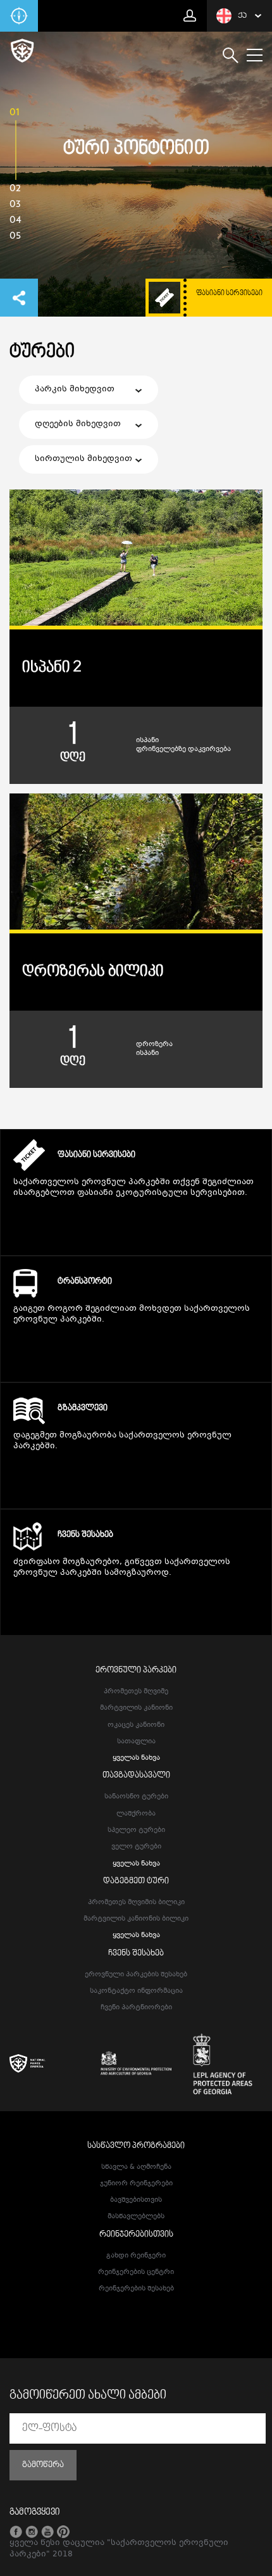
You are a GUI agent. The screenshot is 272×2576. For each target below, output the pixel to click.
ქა (242, 16)
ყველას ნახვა (136, 1758)
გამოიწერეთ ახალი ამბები (88, 2396)
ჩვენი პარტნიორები (136, 2008)
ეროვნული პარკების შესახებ (136, 1975)
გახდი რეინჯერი (136, 2256)
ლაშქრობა (136, 1814)
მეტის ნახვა (136, 1228)
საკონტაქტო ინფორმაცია (136, 1991)
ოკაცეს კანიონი (136, 1725)
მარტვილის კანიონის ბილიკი (136, 1919)
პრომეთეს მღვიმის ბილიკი (136, 1903)
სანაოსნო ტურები (136, 1797)
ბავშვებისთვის (136, 2200)
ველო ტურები (136, 1847)
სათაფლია (136, 1742)
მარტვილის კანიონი (136, 1708)
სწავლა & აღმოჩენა (136, 2167)
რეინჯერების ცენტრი (136, 2272)
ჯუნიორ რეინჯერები (136, 2184)
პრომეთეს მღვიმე (136, 1692)
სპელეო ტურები (136, 1830)
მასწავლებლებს (136, 2217)
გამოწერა (43, 2465)
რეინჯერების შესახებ (136, 2289)
